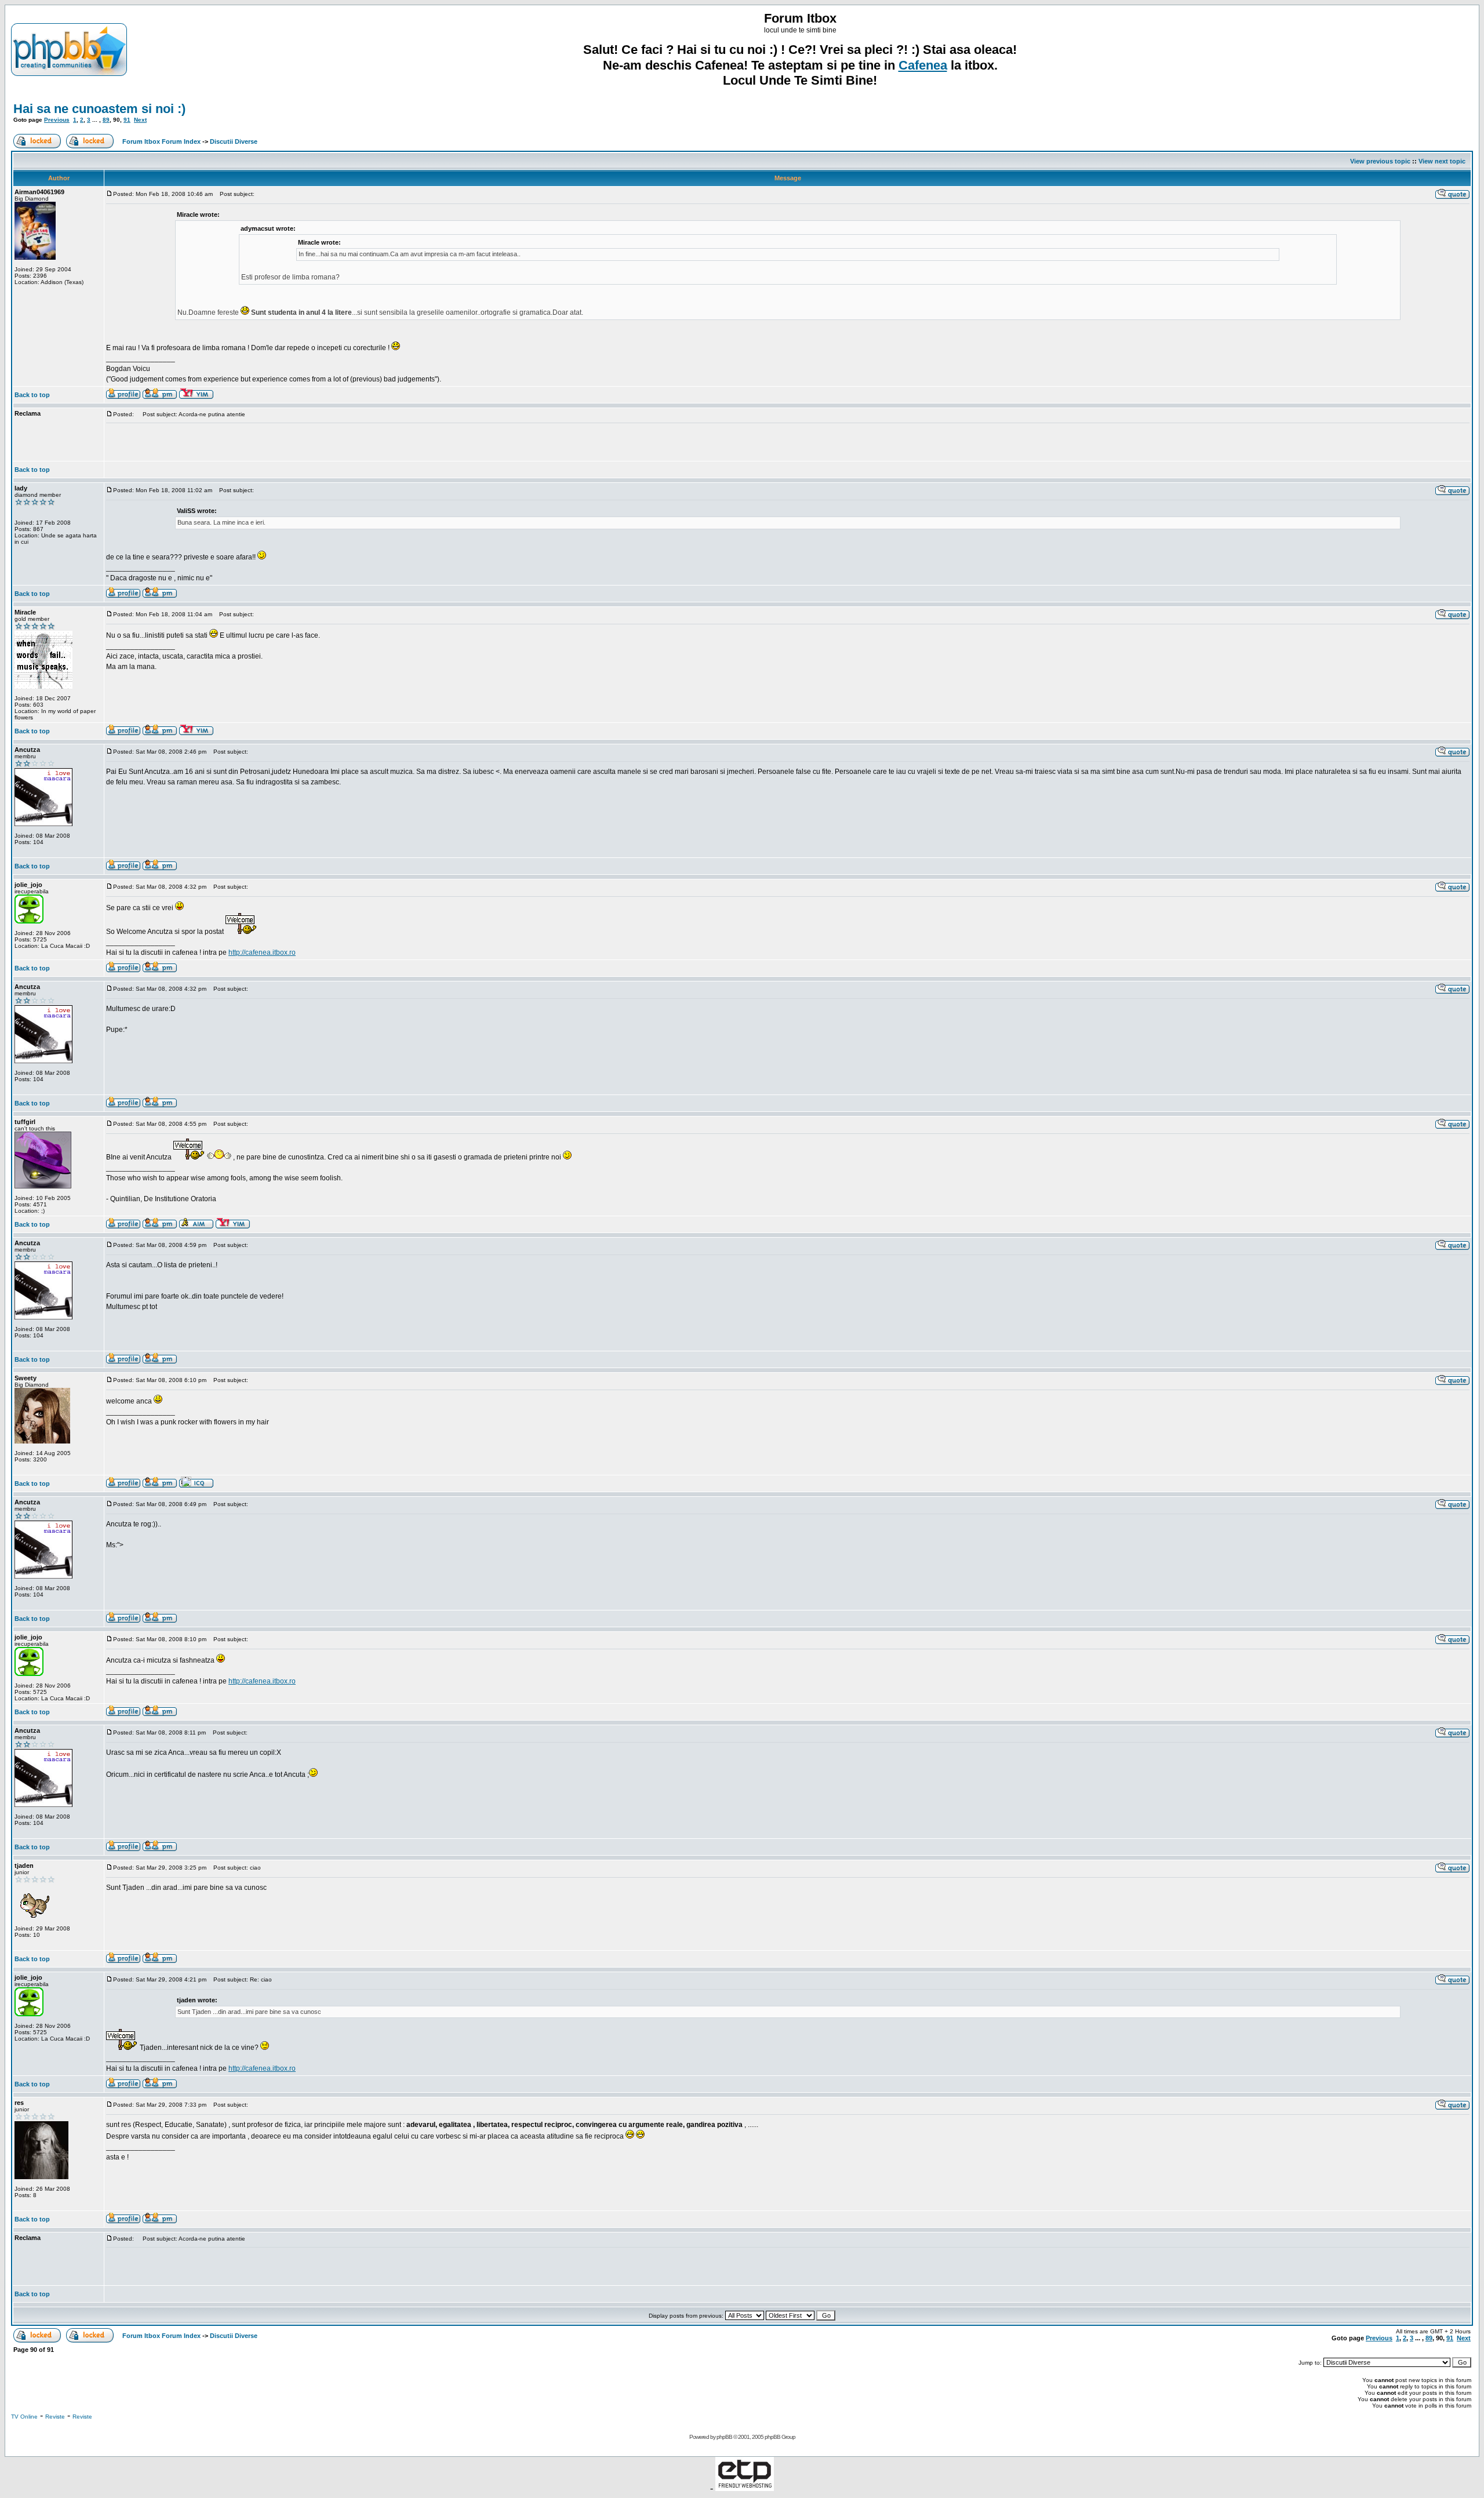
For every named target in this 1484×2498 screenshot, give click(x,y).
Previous (57, 120)
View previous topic (1380, 161)
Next (140, 120)
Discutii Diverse (234, 141)
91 (127, 120)
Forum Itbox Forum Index (161, 141)
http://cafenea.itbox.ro (262, 952)
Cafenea (923, 65)
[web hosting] (745, 2488)
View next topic (1442, 161)
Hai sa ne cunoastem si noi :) (99, 109)
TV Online (24, 2417)
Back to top (32, 395)
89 (106, 120)
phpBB (724, 2437)
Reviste (55, 2417)
